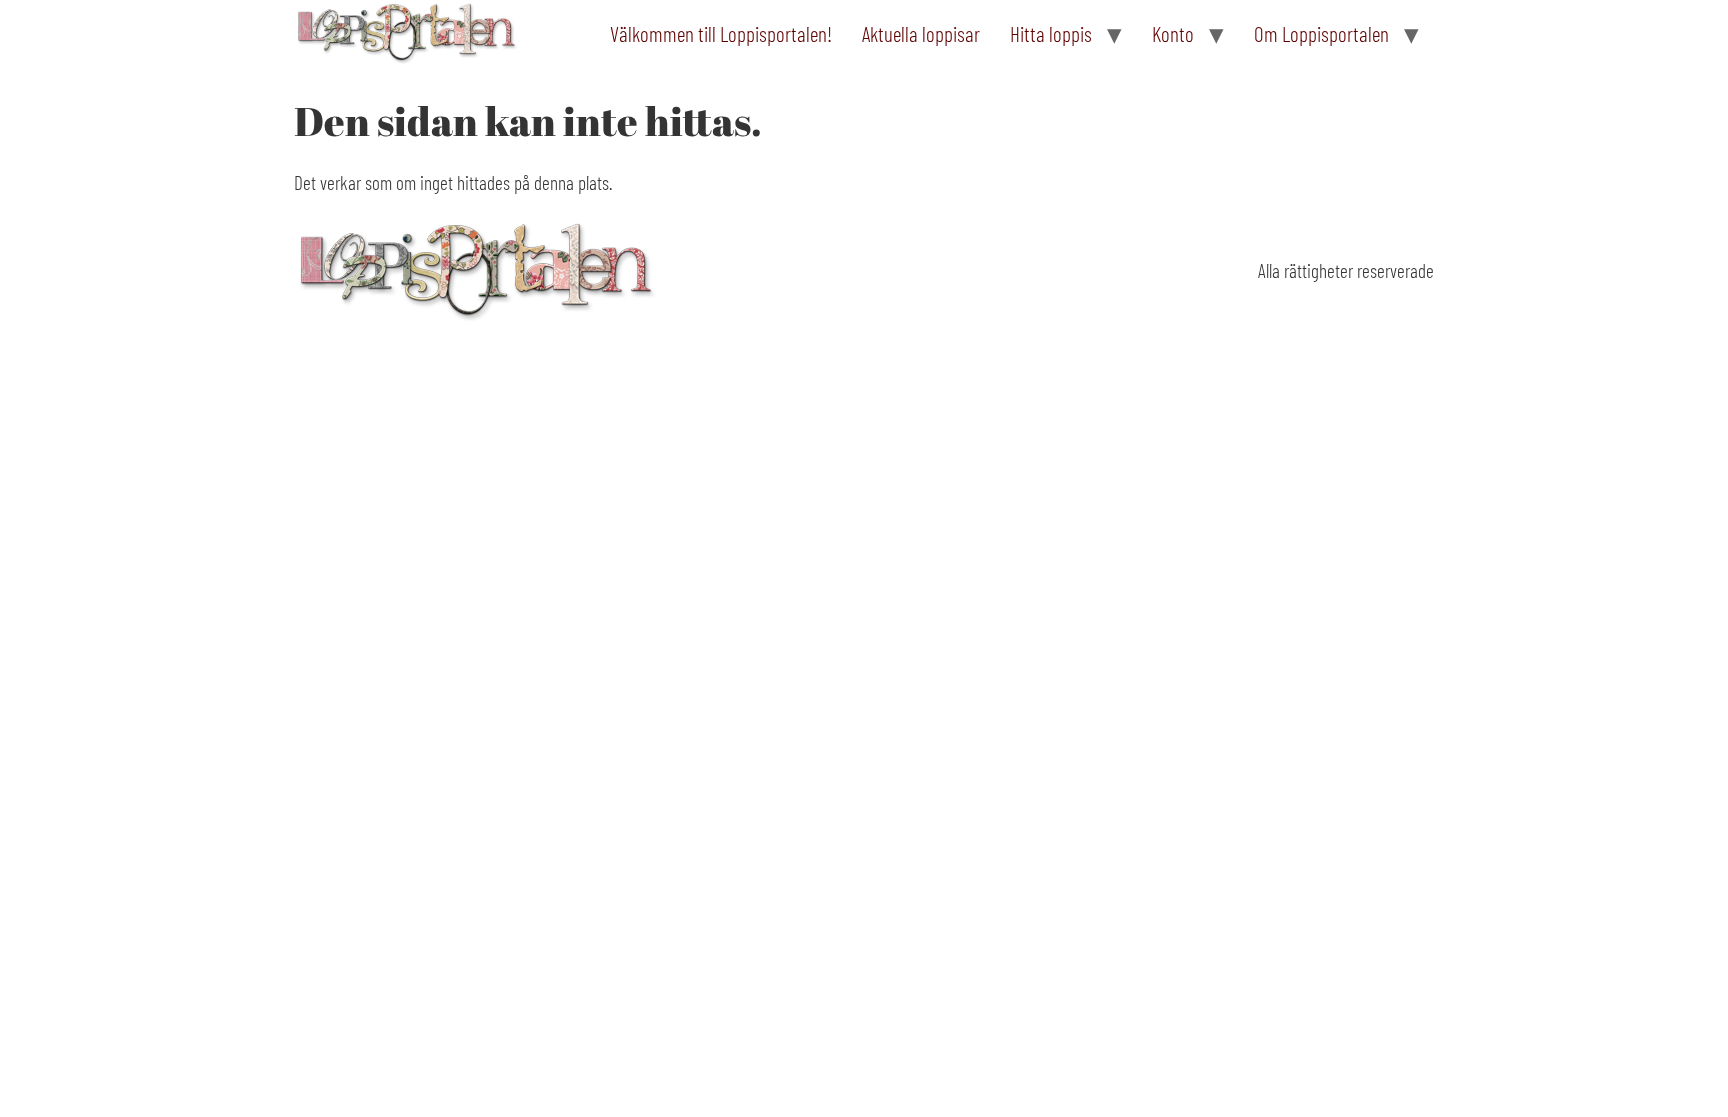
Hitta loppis (1051, 33)
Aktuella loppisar (921, 33)
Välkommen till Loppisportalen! (721, 33)
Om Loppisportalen (1321, 33)
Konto (1173, 33)
